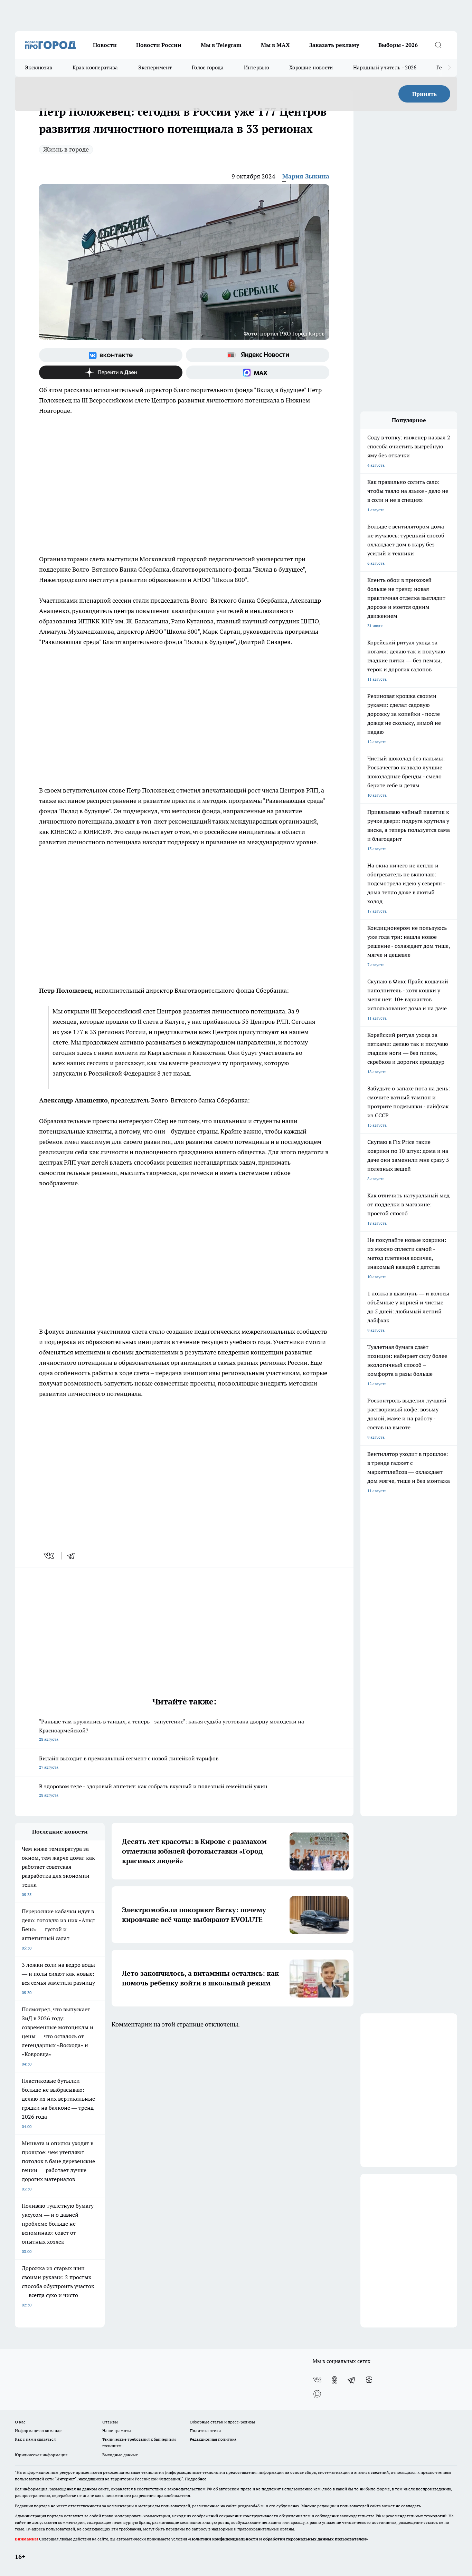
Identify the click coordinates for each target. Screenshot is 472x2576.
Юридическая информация (41, 2455)
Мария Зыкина (306, 176)
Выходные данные (120, 2455)
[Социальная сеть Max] (258, 372)
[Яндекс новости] (258, 355)
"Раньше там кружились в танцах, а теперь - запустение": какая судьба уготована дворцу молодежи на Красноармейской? (172, 1730)
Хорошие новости (311, 67)
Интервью (257, 67)
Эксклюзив (39, 67)
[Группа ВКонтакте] (111, 355)
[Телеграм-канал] (352, 2380)
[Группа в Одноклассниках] (334, 2380)
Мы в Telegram (221, 45)
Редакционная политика (213, 2439)
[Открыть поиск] (438, 45)
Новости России (159, 45)
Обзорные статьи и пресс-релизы (222, 2422)
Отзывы (110, 2422)
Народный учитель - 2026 (385, 67)
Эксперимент (155, 67)
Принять (424, 94)
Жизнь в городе (66, 149)
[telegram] (73, 1556)
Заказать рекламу (334, 45)
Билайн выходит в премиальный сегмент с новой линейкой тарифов (129, 1762)
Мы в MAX (275, 45)
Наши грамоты (117, 2431)
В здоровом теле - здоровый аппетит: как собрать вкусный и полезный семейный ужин (153, 1790)
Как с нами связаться (35, 2439)
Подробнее (196, 2479)
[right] (449, 68)
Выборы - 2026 (398, 45)
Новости (105, 45)
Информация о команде (38, 2431)
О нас (20, 2422)
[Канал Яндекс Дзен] (111, 372)
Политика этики (205, 2431)
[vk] (50, 1556)
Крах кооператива (95, 67)
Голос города (208, 67)
